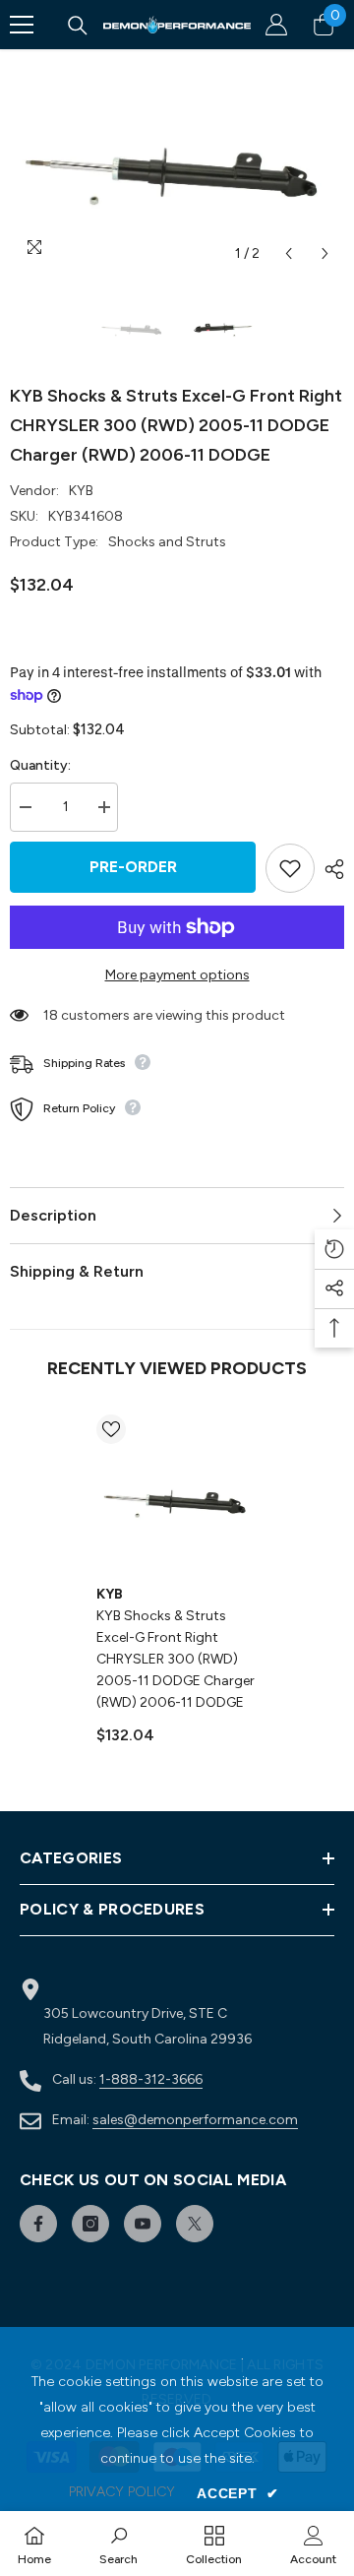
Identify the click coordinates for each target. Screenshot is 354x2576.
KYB (81, 491)
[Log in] (276, 25)
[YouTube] (143, 2224)
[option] (177, 161)
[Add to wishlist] (290, 868)
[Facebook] (38, 2224)
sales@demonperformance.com (195, 2120)
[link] (118, 2544)
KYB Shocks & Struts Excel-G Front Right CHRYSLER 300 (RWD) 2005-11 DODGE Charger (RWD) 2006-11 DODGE (176, 1659)
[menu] (22, 25)
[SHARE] (329, 869)
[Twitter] (195, 2224)
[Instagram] (90, 2224)
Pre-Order (133, 867)
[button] (289, 253)
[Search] (78, 26)
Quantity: (40, 765)
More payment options (177, 975)
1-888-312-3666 (151, 2079)
